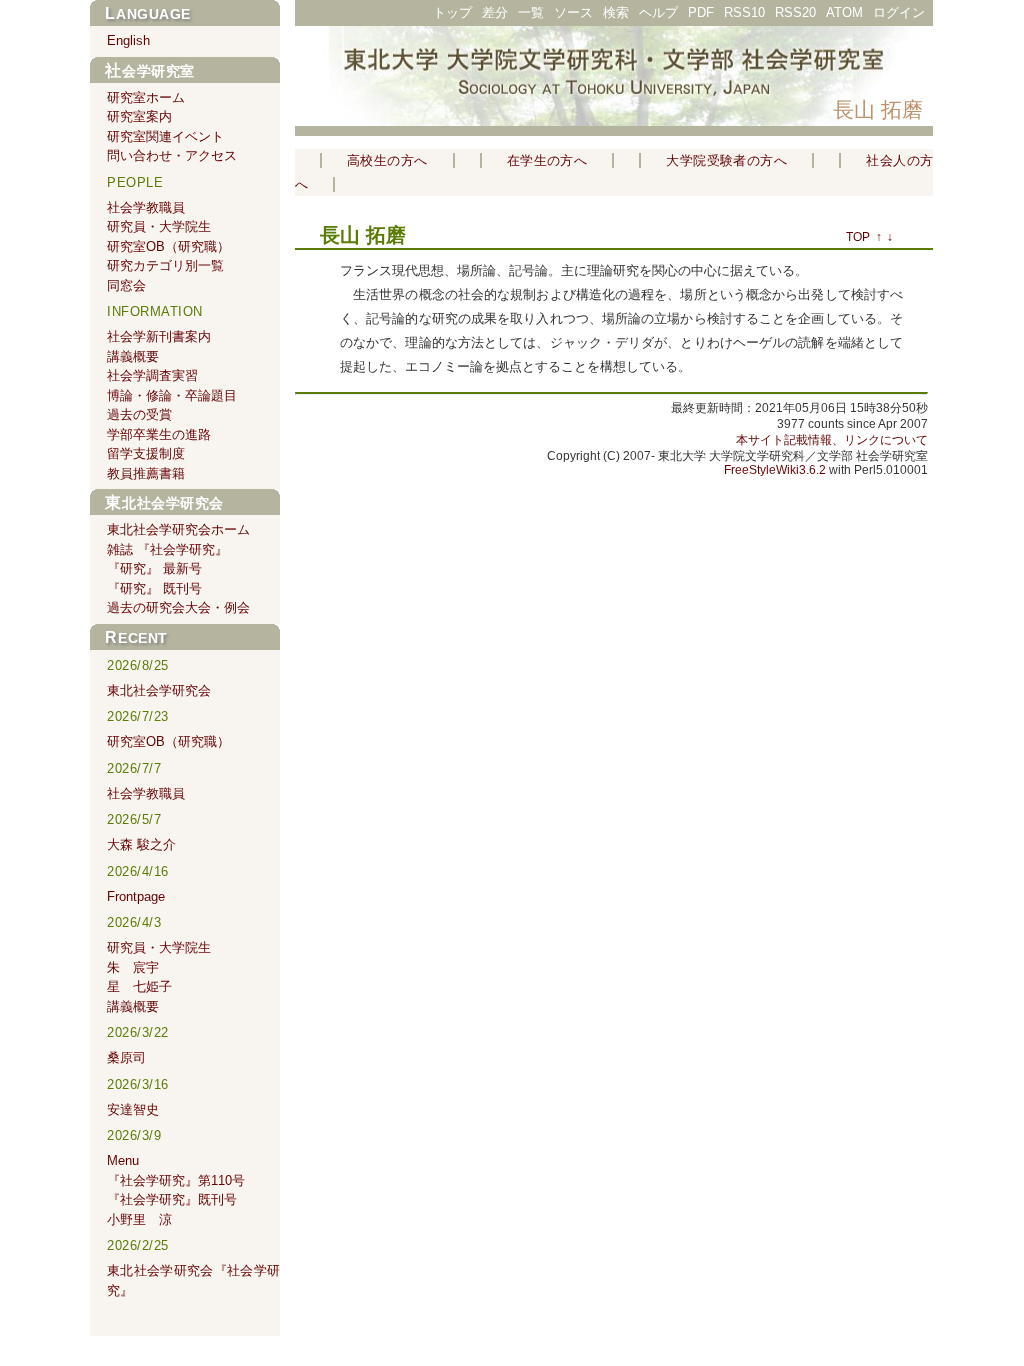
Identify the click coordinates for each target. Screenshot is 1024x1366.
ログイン (899, 12)
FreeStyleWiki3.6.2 (775, 470)
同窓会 (126, 285)
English (128, 40)
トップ (452, 12)
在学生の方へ (547, 160)
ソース (573, 12)
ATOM (844, 12)
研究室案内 (139, 116)
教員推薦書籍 (146, 473)
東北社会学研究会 (164, 503)
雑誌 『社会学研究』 (167, 549)
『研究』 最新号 (154, 568)
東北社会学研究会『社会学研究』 (193, 1280)
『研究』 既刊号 (154, 588)
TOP (858, 237)
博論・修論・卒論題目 (172, 395)
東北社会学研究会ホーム (178, 529)
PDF (701, 12)
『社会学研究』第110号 (176, 1180)
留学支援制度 (146, 453)
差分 (495, 12)
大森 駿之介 (141, 844)
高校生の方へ (387, 160)
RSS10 (744, 12)
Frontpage (136, 896)
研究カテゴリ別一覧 (165, 265)
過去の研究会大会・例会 (178, 607)
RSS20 (795, 12)
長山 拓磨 (878, 109)
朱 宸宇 (133, 967)
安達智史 (133, 1109)
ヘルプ (658, 12)
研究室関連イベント (165, 136)
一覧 (531, 12)
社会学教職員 (146, 207)
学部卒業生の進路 (159, 434)
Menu (123, 1160)
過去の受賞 (139, 414)
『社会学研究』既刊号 (172, 1199)
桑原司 (126, 1057)
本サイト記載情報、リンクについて (832, 440)
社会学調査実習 (152, 375)
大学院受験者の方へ (726, 160)
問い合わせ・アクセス (172, 155)
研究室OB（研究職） (168, 246)
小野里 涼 (139, 1219)
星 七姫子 (139, 986)
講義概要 (133, 356)
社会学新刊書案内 (159, 336)
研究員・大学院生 (159, 226)
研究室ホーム (146, 97)
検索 (616, 12)
